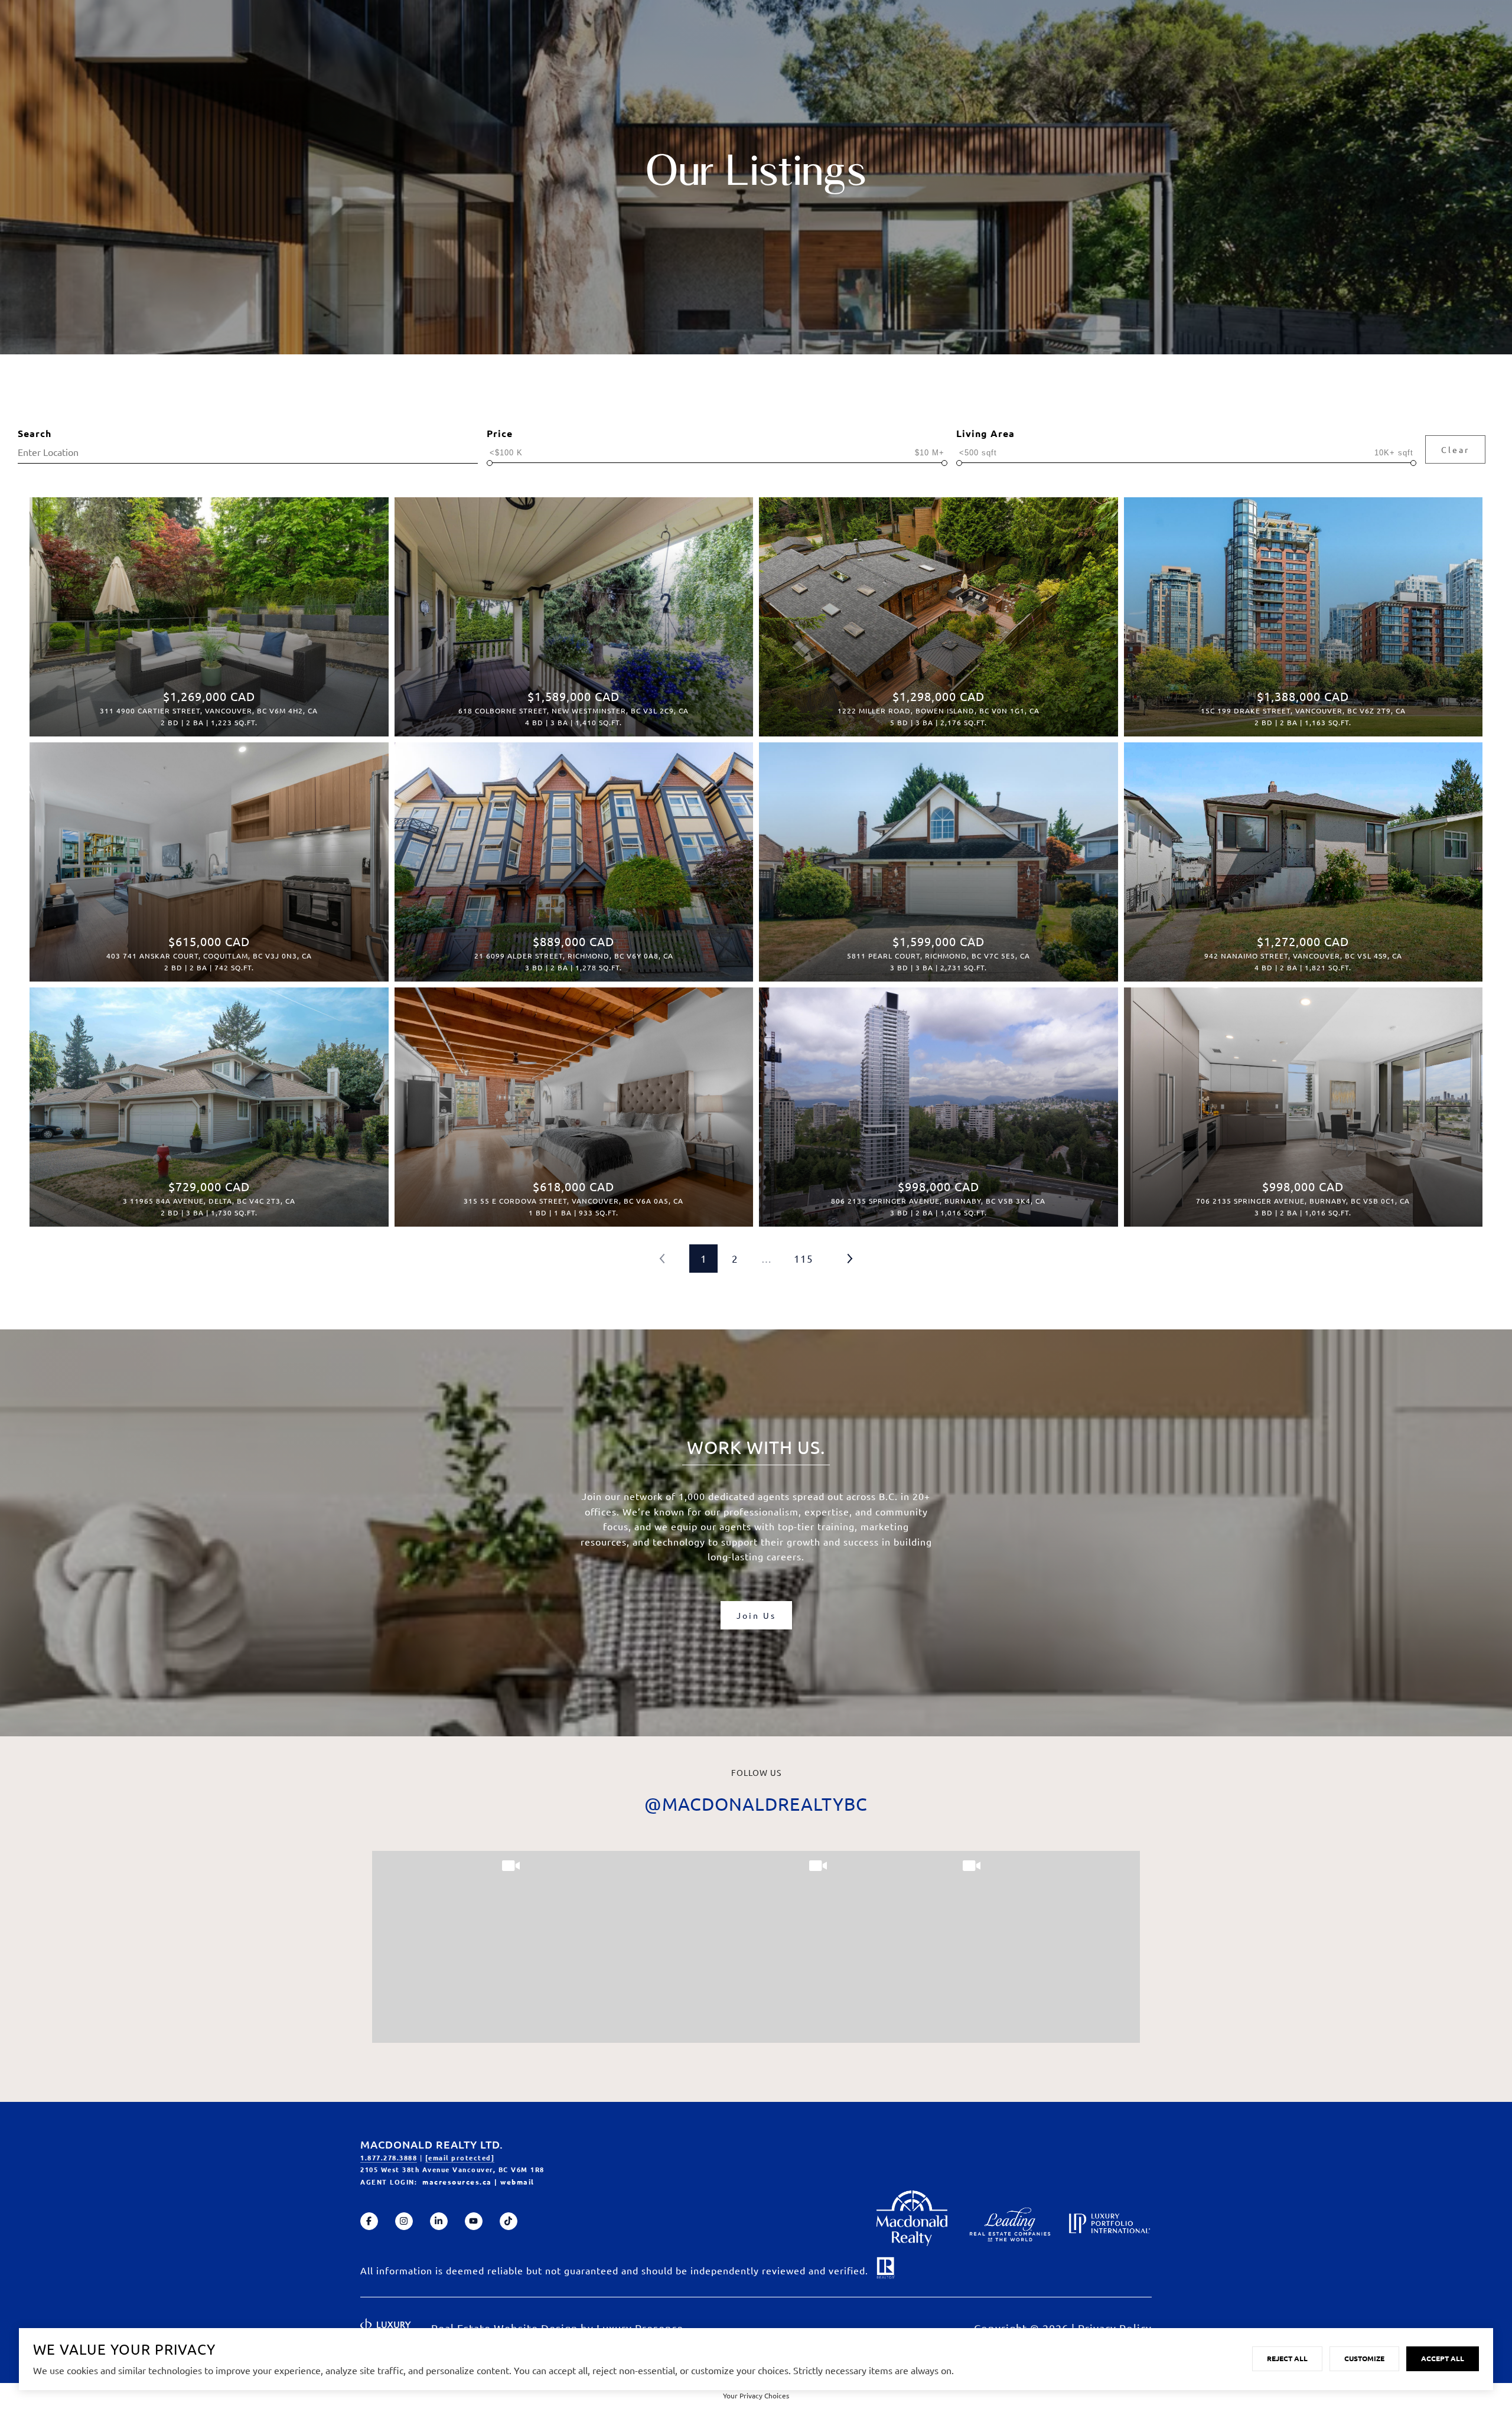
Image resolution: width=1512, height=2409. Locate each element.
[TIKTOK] (509, 2221)
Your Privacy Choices (756, 2395)
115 (804, 1258)
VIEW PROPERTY (209, 611)
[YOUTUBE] (474, 2221)
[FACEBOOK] (369, 2221)
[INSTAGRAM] (404, 2221)
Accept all (1443, 2358)
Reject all (1287, 2358)
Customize (1364, 2358)
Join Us (756, 1615)
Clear (1455, 449)
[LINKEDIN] (439, 2221)
